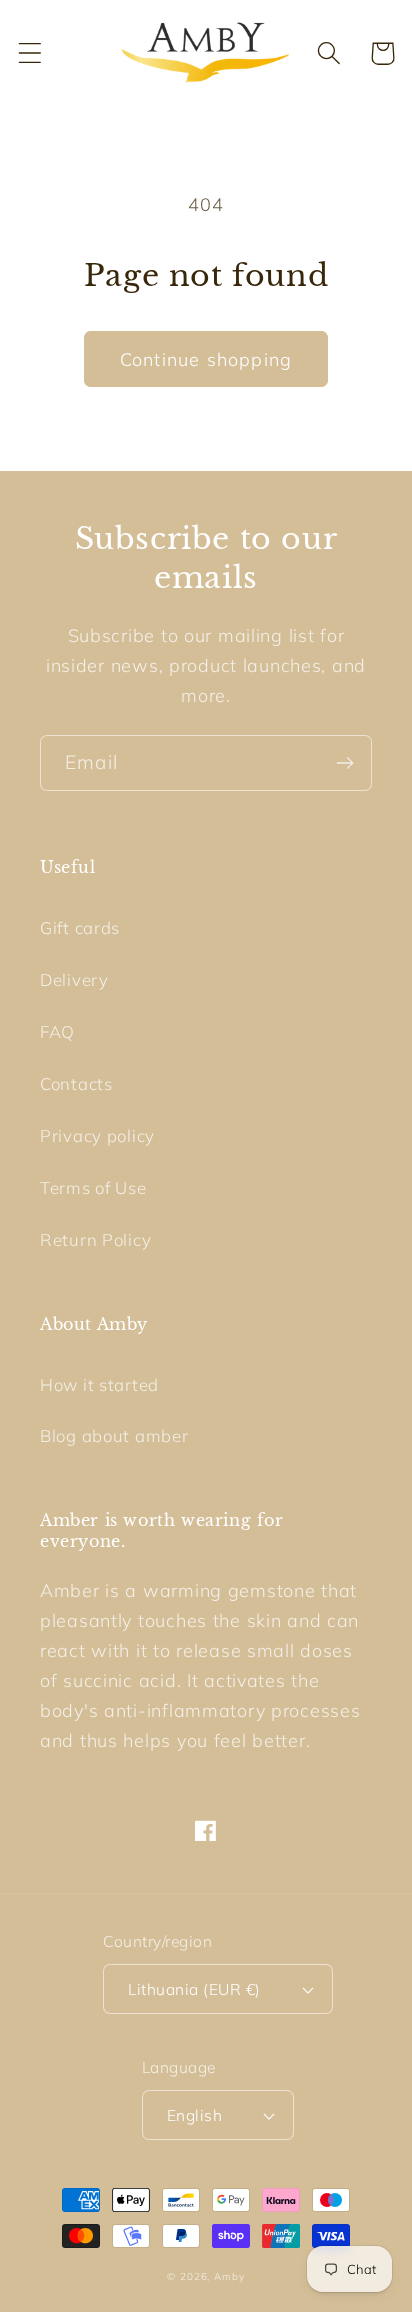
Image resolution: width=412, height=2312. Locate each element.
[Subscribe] (344, 763)
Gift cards (80, 927)
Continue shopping (206, 359)
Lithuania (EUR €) (194, 1989)
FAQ (57, 1031)
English (194, 2115)
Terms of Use (93, 1187)
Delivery (74, 979)
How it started (99, 1384)
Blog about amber (114, 1435)
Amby (229, 2276)
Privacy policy (97, 1135)
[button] (30, 53)
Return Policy (95, 1239)
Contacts (76, 1083)
